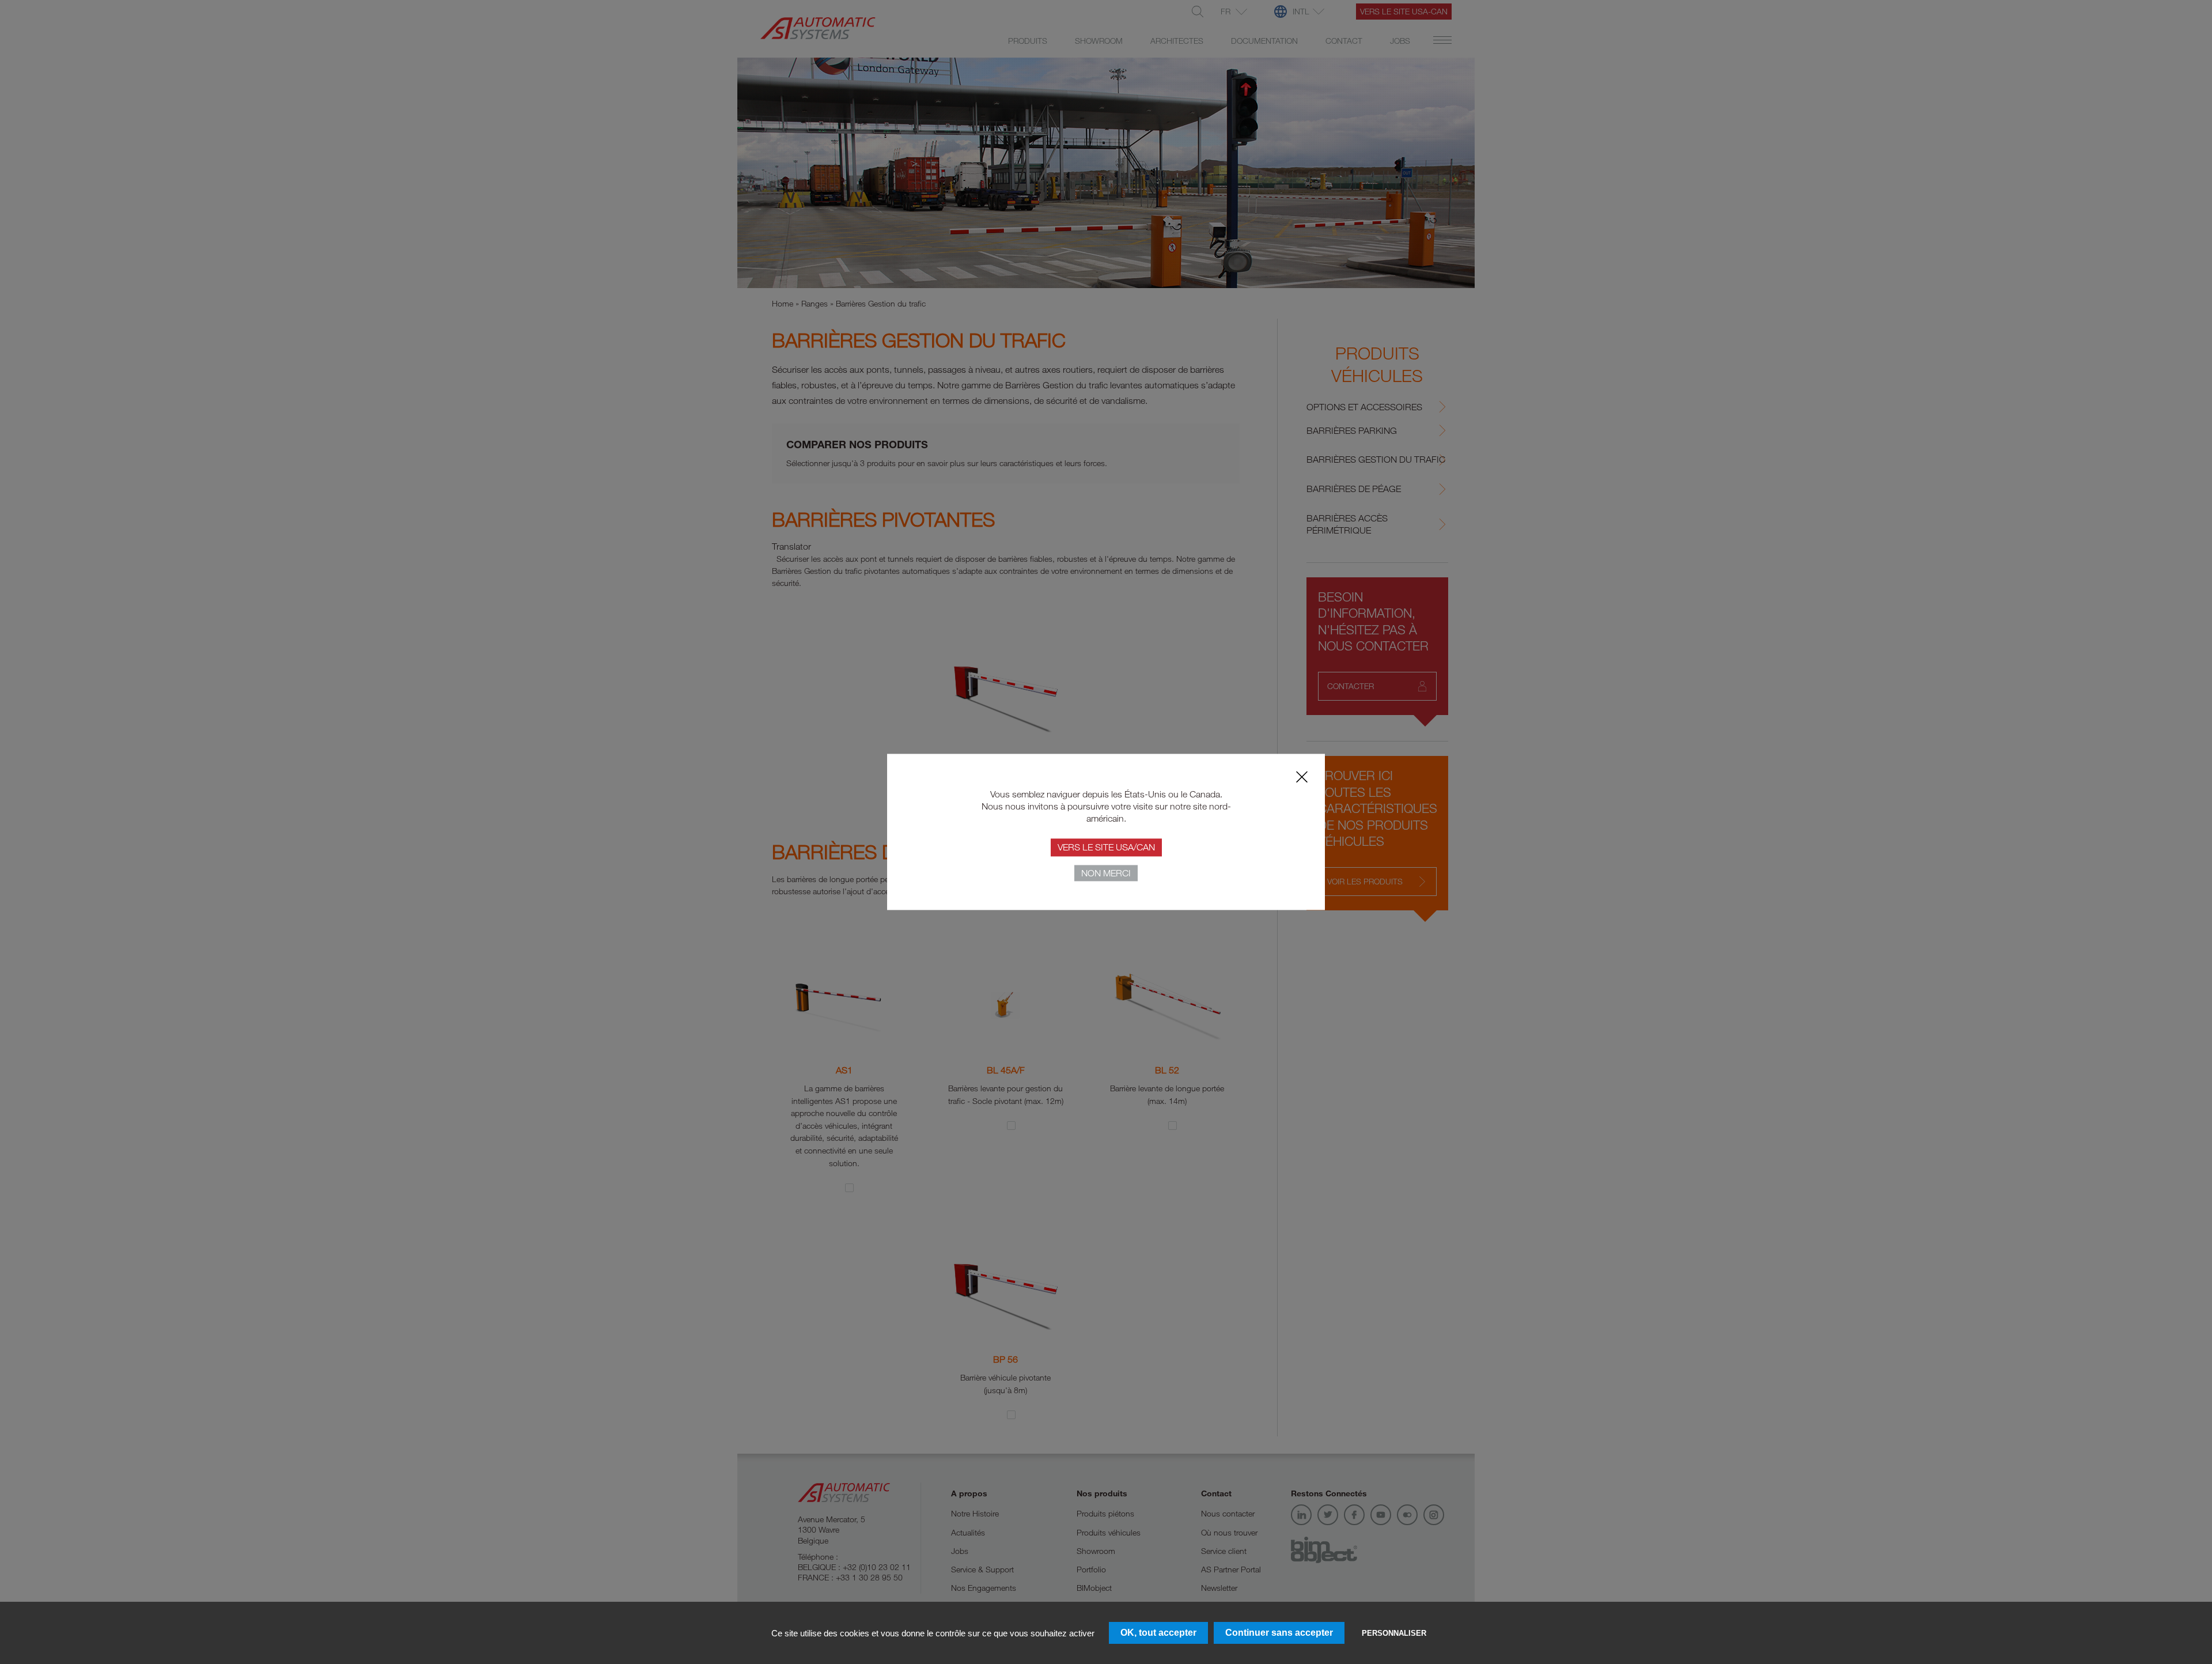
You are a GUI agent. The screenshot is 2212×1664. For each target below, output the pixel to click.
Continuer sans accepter (1279, 1633)
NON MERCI (1106, 873)
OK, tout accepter (1158, 1633)
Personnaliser (1394, 1633)
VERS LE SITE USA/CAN (1106, 848)
